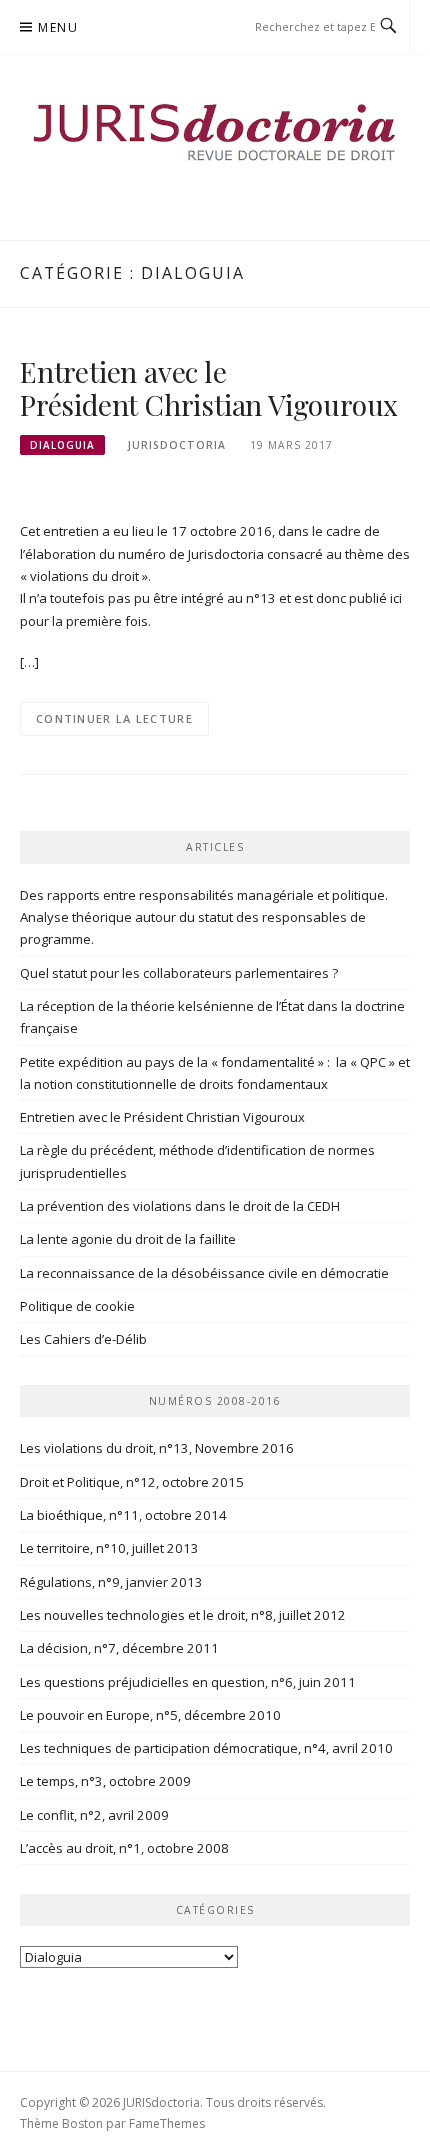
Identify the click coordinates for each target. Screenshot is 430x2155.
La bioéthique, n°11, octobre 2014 (123, 1515)
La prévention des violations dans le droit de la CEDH (180, 1206)
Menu (58, 27)
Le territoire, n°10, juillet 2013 (109, 1548)
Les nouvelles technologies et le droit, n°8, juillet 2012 (183, 1615)
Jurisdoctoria (177, 445)
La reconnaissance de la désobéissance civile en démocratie (204, 1273)
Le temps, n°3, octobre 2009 (105, 1781)
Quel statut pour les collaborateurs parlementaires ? (179, 973)
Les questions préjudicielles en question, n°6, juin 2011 (188, 1682)
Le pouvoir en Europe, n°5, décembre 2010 (150, 1715)
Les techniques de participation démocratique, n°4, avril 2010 (206, 1748)
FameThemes (167, 2123)
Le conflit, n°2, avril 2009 (94, 1815)
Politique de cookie (77, 1306)
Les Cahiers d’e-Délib (83, 1339)
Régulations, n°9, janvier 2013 (111, 1582)
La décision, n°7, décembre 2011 (119, 1648)
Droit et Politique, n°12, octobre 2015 (132, 1482)
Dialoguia (62, 445)
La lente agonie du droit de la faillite (128, 1239)
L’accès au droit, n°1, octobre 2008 (124, 1848)
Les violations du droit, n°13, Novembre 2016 (157, 1448)
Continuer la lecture (114, 718)
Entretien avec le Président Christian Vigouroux (209, 388)
